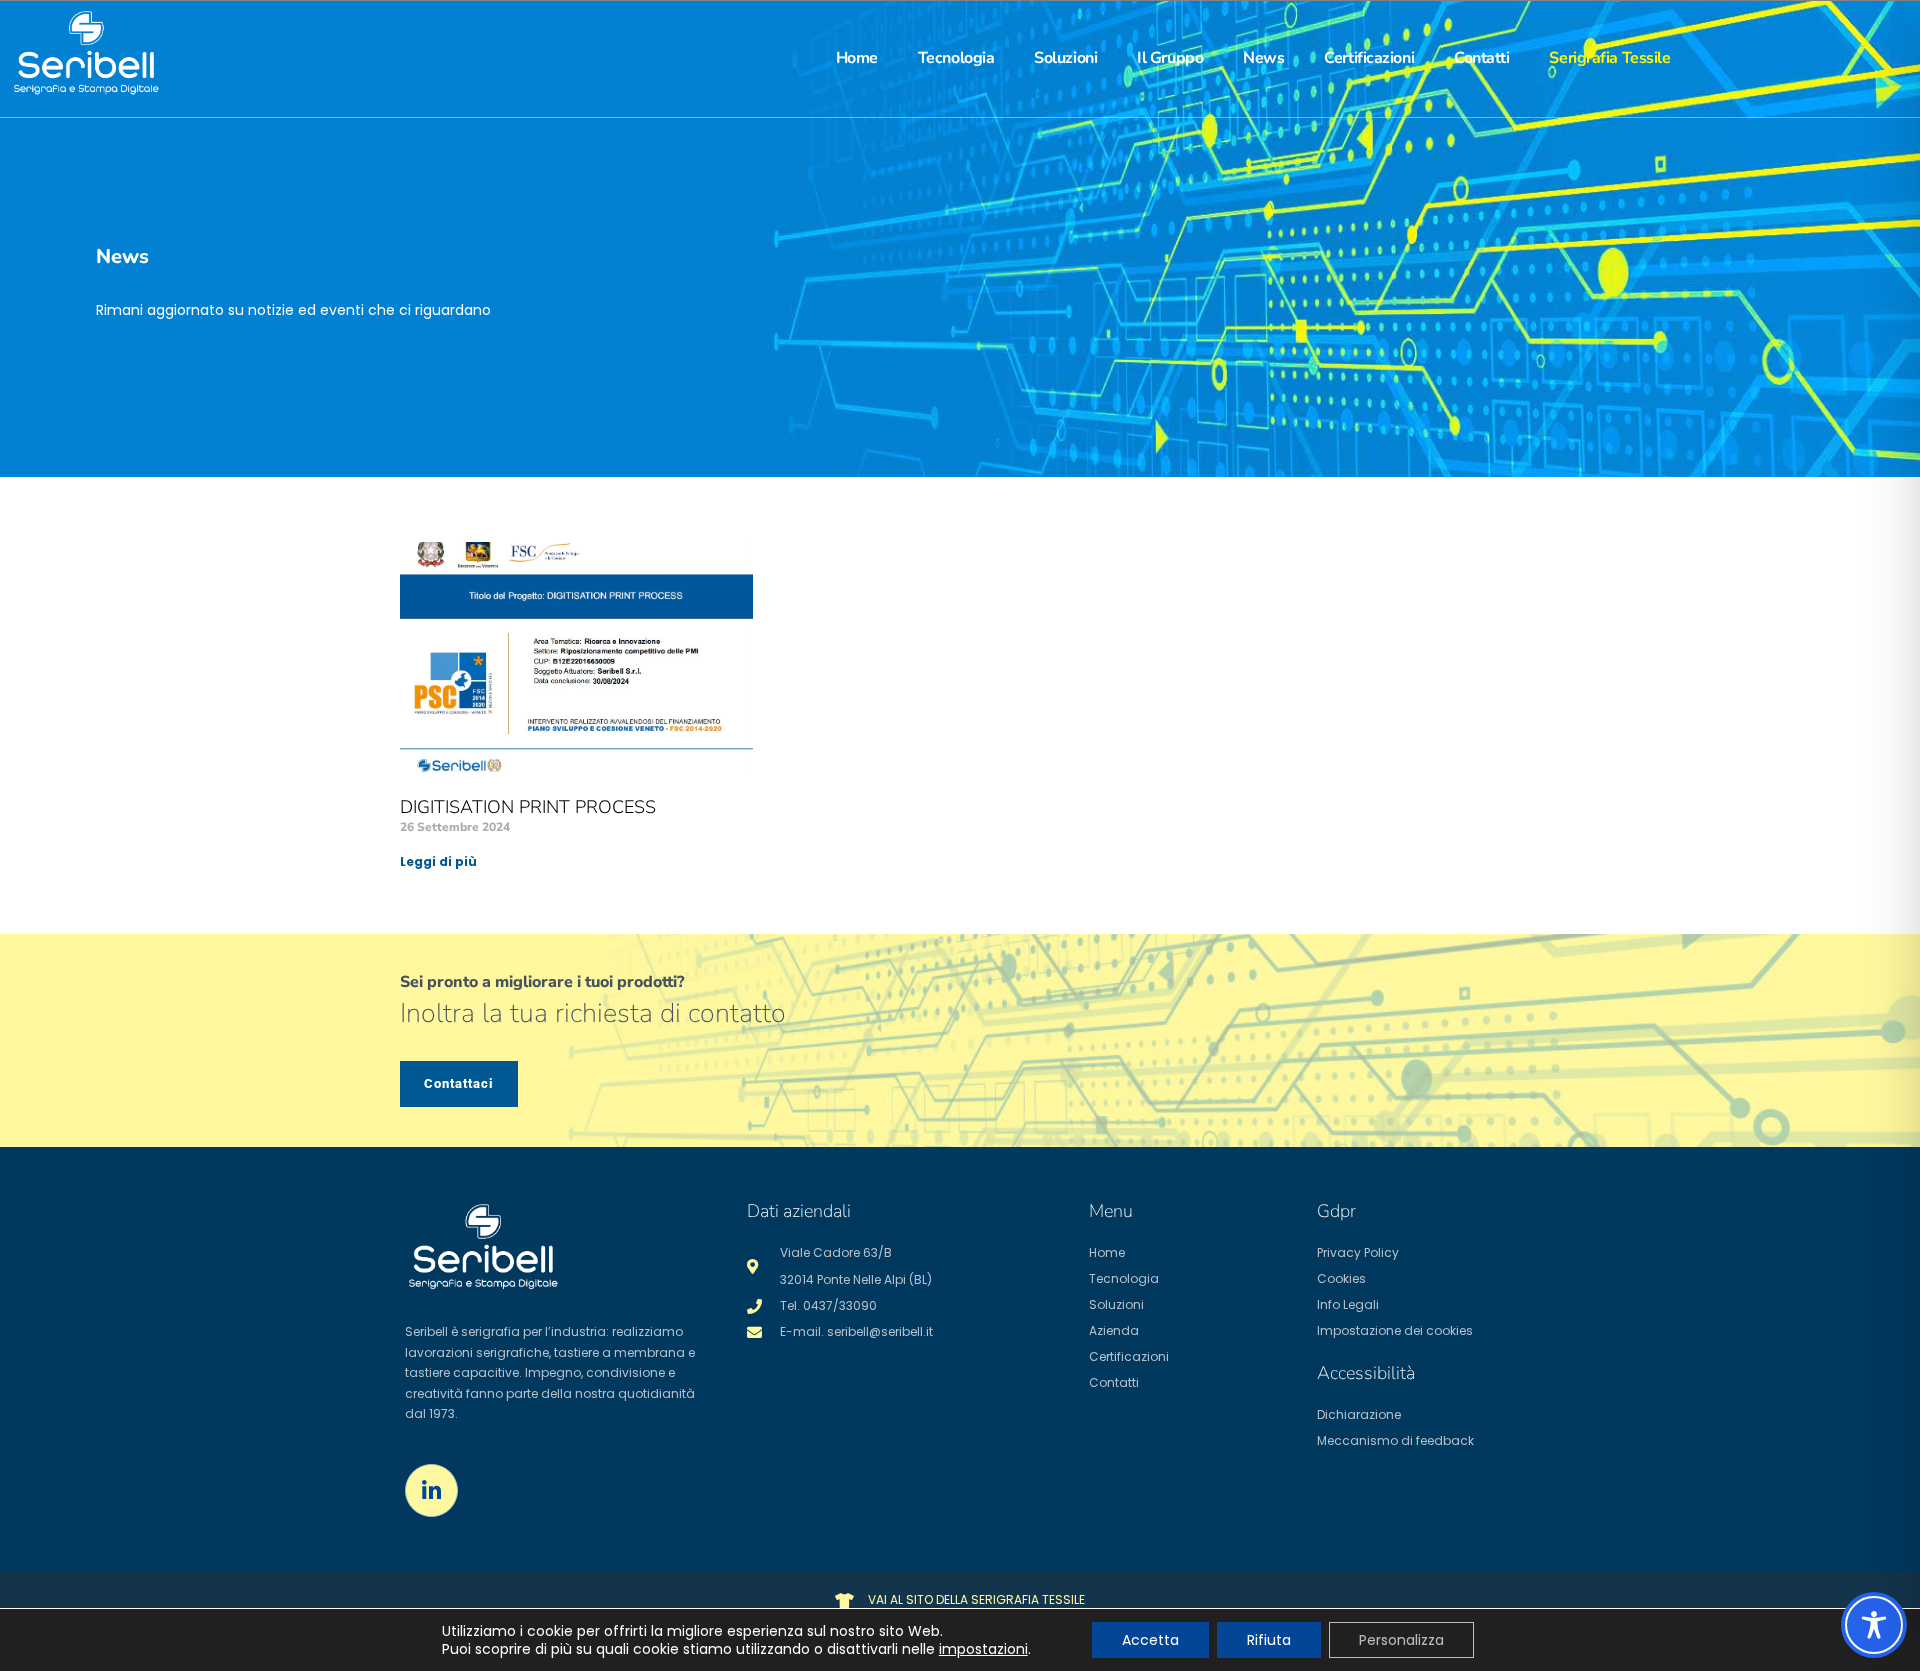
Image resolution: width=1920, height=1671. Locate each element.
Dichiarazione (1359, 1414)
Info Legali (1348, 1304)
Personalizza (1401, 1640)
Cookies (1341, 1278)
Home (857, 58)
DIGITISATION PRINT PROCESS (528, 807)
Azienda (1114, 1330)
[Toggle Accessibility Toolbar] (1874, 1625)
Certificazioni (1369, 58)
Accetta (1150, 1640)
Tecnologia (956, 58)
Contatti (1481, 58)
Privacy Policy (1358, 1252)
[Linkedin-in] (431, 1490)
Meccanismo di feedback (1395, 1440)
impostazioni (983, 1649)
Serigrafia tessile (1609, 58)
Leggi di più (438, 861)
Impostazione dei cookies (1395, 1330)
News (1263, 58)
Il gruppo (1170, 58)
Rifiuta (1269, 1640)
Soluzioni (1065, 58)
